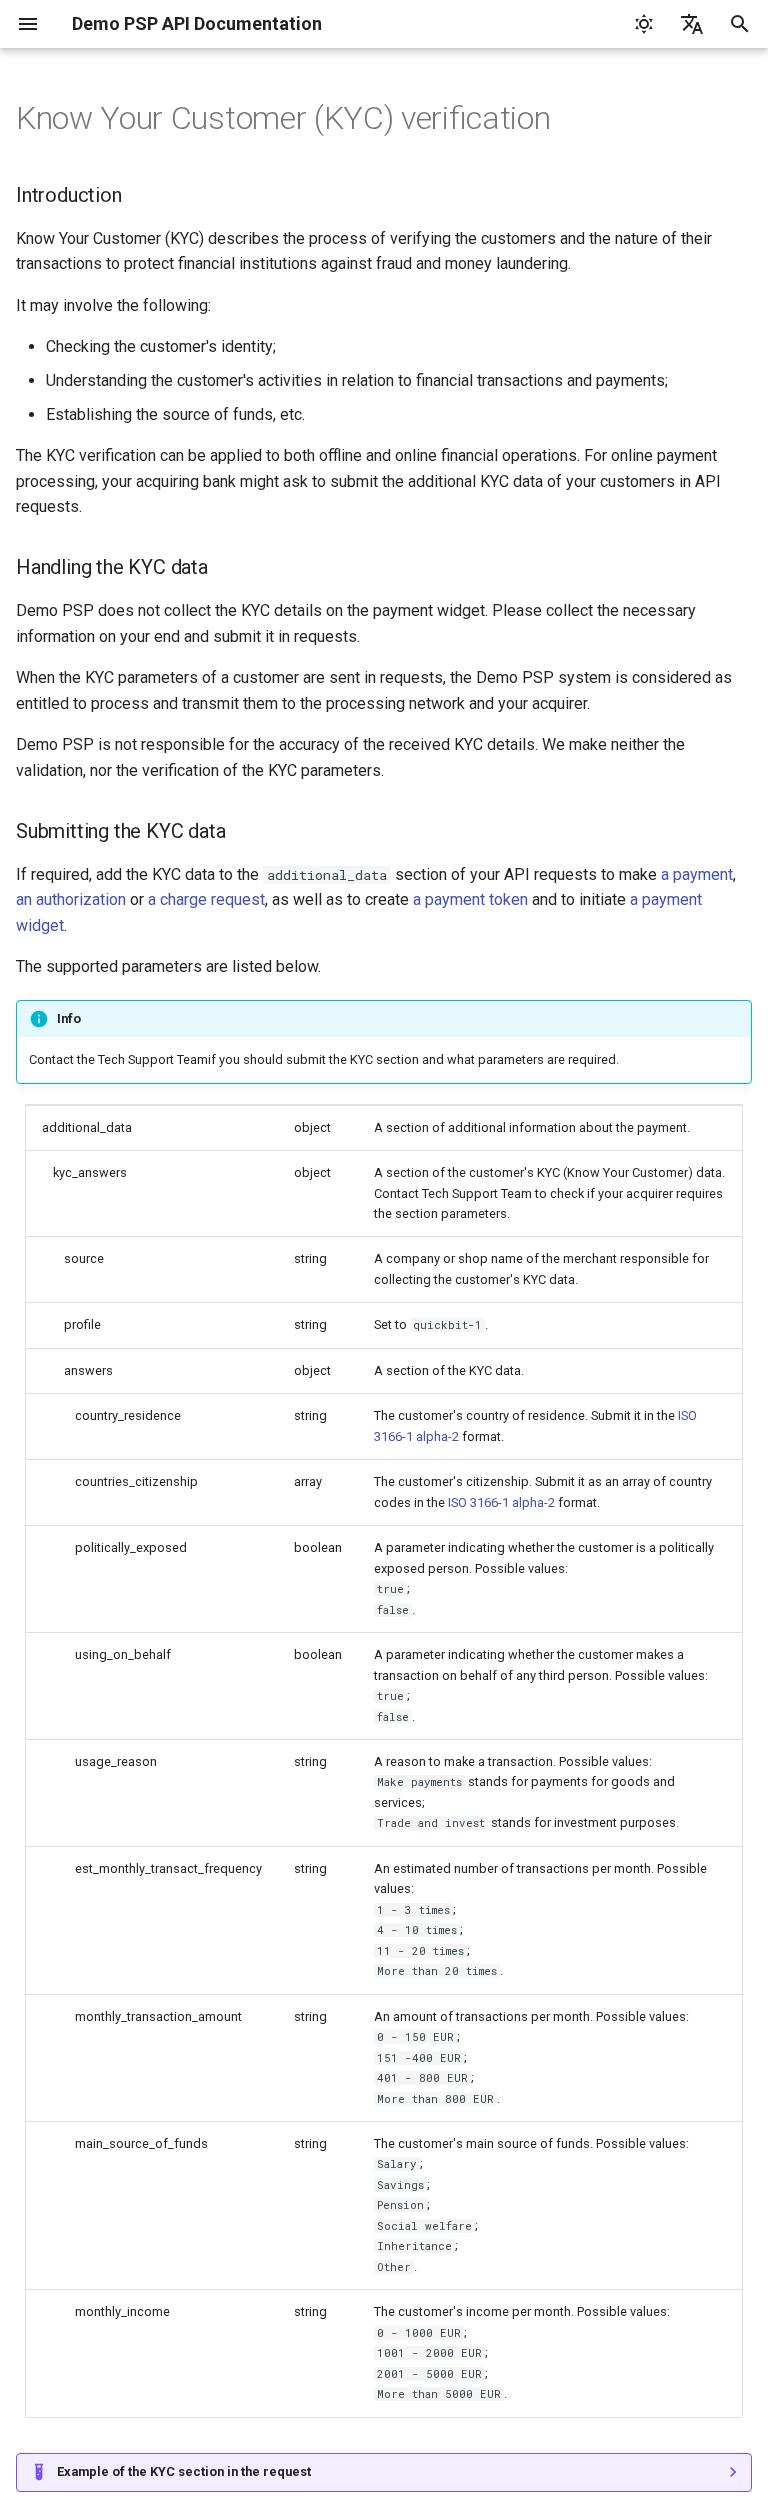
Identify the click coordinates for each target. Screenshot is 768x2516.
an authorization (71, 899)
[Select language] (692, 24)
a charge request (206, 899)
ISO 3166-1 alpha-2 (501, 1502)
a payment (697, 874)
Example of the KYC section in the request (184, 2471)
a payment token (470, 899)
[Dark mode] (644, 24)
